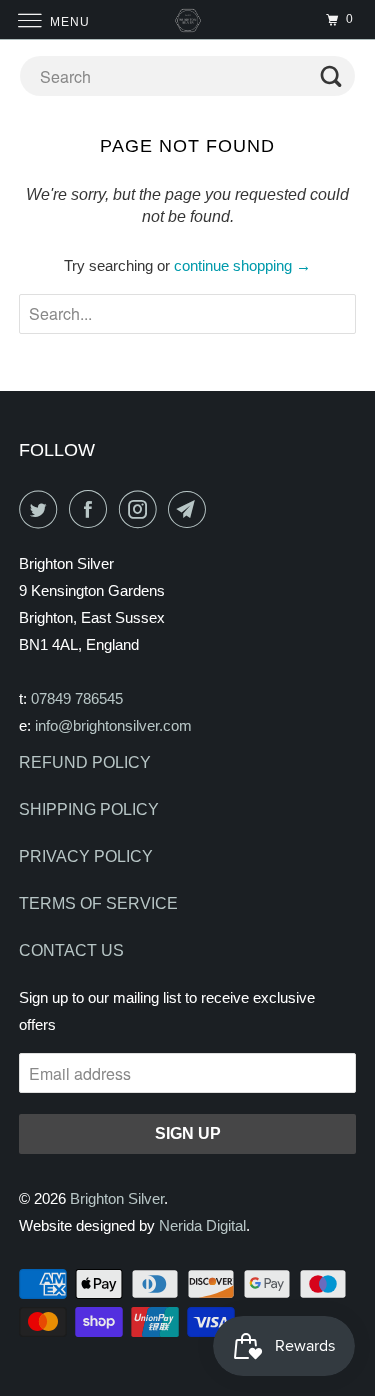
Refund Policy (85, 762)
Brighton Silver (117, 1198)
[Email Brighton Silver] (191, 509)
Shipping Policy (89, 809)
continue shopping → (242, 265)
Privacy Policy (86, 856)
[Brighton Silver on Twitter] (42, 509)
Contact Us (71, 950)
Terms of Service (98, 903)
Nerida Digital (202, 1225)
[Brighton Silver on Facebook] (92, 509)
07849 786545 (77, 698)
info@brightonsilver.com (113, 725)
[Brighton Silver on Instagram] (142, 509)
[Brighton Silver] (188, 19)
